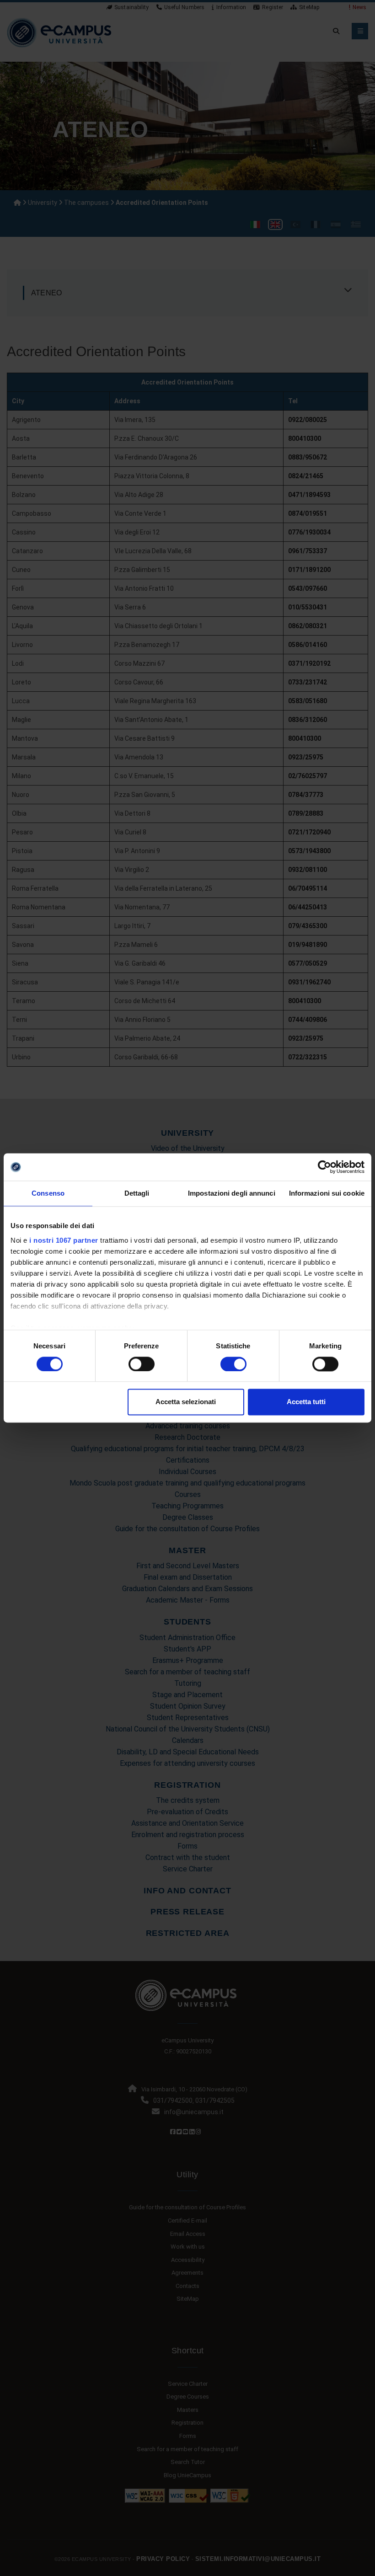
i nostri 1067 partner (64, 1240)
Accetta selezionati (186, 1402)
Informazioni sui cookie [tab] (327, 1193)
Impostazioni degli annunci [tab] (232, 1193)
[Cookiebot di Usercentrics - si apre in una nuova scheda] (324, 1167)
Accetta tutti (306, 1402)
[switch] (142, 1364)
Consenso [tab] (48, 1193)
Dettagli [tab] (137, 1193)
